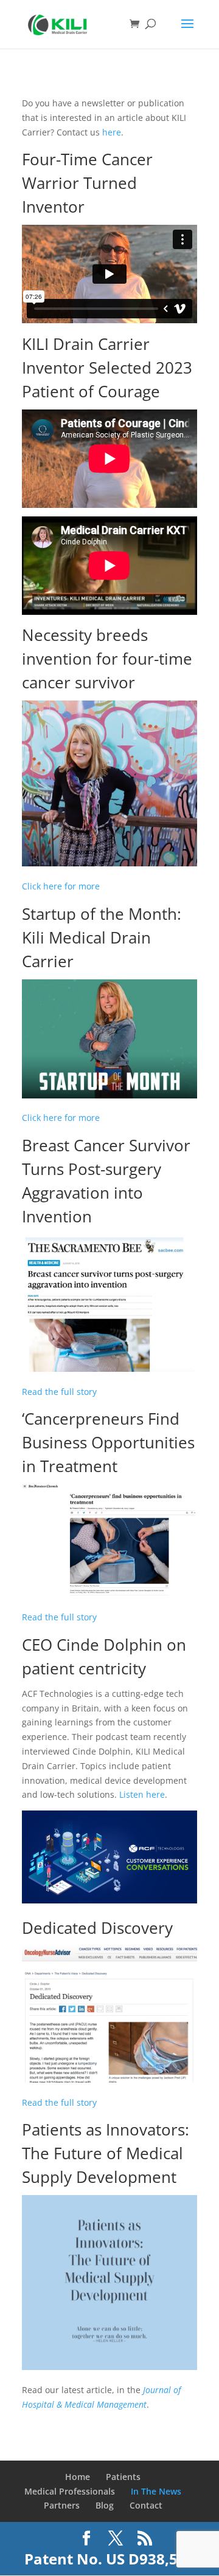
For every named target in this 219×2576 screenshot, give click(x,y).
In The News (156, 2491)
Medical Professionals (70, 2491)
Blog (105, 2505)
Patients (123, 2477)
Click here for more (61, 886)
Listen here (142, 1794)
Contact (146, 2505)
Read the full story (59, 1392)
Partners (62, 2505)
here (112, 132)
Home (78, 2477)
